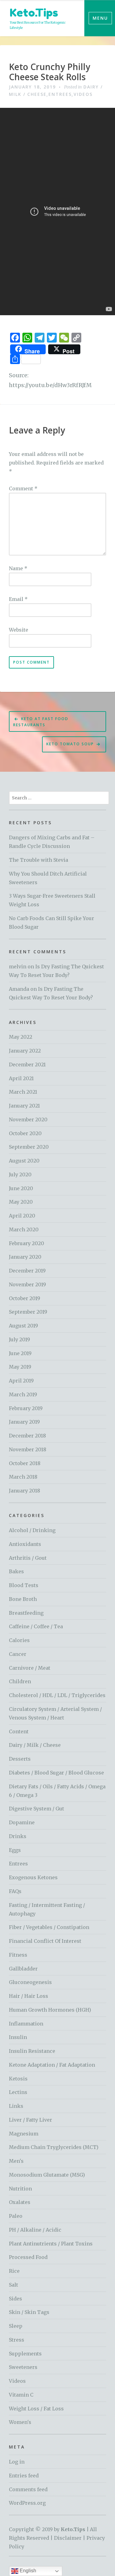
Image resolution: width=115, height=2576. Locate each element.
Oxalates (20, 2202)
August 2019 (23, 1326)
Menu (100, 18)
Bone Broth (23, 1599)
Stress (17, 2340)
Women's (20, 2422)
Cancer (18, 1654)
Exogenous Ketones (33, 1877)
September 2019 (28, 1312)
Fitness (18, 1955)
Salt (13, 2285)
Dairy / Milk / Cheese (35, 1745)
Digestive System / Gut (36, 1809)
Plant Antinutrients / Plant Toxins (51, 2244)
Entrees (60, 94)
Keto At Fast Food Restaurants (41, 722)
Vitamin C (21, 2395)
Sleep (16, 2326)
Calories (19, 1640)
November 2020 (28, 1119)
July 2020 (20, 1174)
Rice (14, 2271)
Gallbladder (23, 1969)
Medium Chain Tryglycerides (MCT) (54, 2147)
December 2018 (27, 1436)
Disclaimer (68, 2538)
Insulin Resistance (32, 2051)
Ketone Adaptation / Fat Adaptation (52, 2065)
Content (19, 1731)
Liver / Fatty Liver (31, 2120)
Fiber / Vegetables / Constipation (49, 1927)
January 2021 (24, 1106)
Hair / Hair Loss (29, 1996)
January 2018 (25, 1491)
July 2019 (19, 1339)
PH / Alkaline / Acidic (35, 2230)
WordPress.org (27, 2503)
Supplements (25, 2354)
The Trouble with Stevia (38, 860)
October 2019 (25, 1298)
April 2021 (21, 1078)
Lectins (18, 2092)
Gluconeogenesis (30, 1982)
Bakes (16, 1571)
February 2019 (26, 1408)
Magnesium (24, 2134)
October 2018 (25, 1463)
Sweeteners (23, 2367)
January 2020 (25, 1257)
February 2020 (27, 1243)
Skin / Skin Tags (29, 2312)
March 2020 (24, 1229)
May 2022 (21, 1037)
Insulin (18, 2037)
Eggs (15, 1850)
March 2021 (23, 1092)
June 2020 (21, 1188)
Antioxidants (25, 1544)
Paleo (16, 2216)
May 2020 (21, 1202)
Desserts (20, 1759)
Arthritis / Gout (28, 1558)
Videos (83, 94)
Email (18, 599)
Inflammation (26, 2024)
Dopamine (22, 1822)
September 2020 (29, 1147)
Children (20, 1681)
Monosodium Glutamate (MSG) (47, 2175)
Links (16, 2106)
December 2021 (27, 1065)
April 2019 (21, 1381)
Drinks (18, 1836)
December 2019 (27, 1271)
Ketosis (18, 2079)
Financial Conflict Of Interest (45, 1941)
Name (18, 568)
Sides (15, 2299)
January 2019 (24, 1422)
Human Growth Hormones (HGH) (50, 2010)
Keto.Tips (34, 12)
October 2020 (25, 1133)
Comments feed (28, 2489)
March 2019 (23, 1394)
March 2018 (23, 1477)
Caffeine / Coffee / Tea (36, 1626)
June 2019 (20, 1353)
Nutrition (20, 2189)
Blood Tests (24, 1585)
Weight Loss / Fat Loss (36, 2409)
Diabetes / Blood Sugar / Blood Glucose (56, 1773)
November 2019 (27, 1284)
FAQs (15, 1891)
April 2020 (22, 1216)
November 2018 (28, 1449)
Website (19, 630)
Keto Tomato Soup (70, 744)
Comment (23, 488)
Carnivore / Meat (30, 1668)
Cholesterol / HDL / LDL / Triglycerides (57, 1695)
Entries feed (24, 2476)
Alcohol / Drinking (32, 1530)
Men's (16, 2161)
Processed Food (28, 2257)
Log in (17, 2462)
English (27, 2571)
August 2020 (24, 1161)
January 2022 (25, 1051)
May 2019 (20, 1367)
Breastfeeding (26, 1613)
